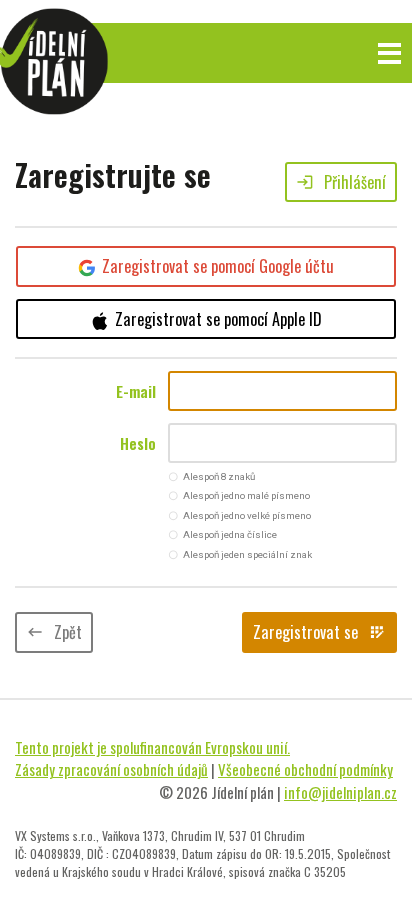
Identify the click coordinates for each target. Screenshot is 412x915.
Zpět (54, 632)
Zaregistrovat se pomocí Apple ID (218, 319)
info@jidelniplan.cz (340, 792)
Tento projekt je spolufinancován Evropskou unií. (152, 747)
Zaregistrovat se (319, 632)
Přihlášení (341, 182)
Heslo (138, 443)
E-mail (136, 391)
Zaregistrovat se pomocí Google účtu (218, 266)
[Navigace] (389, 53)
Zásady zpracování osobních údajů (111, 769)
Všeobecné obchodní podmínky (305, 769)
